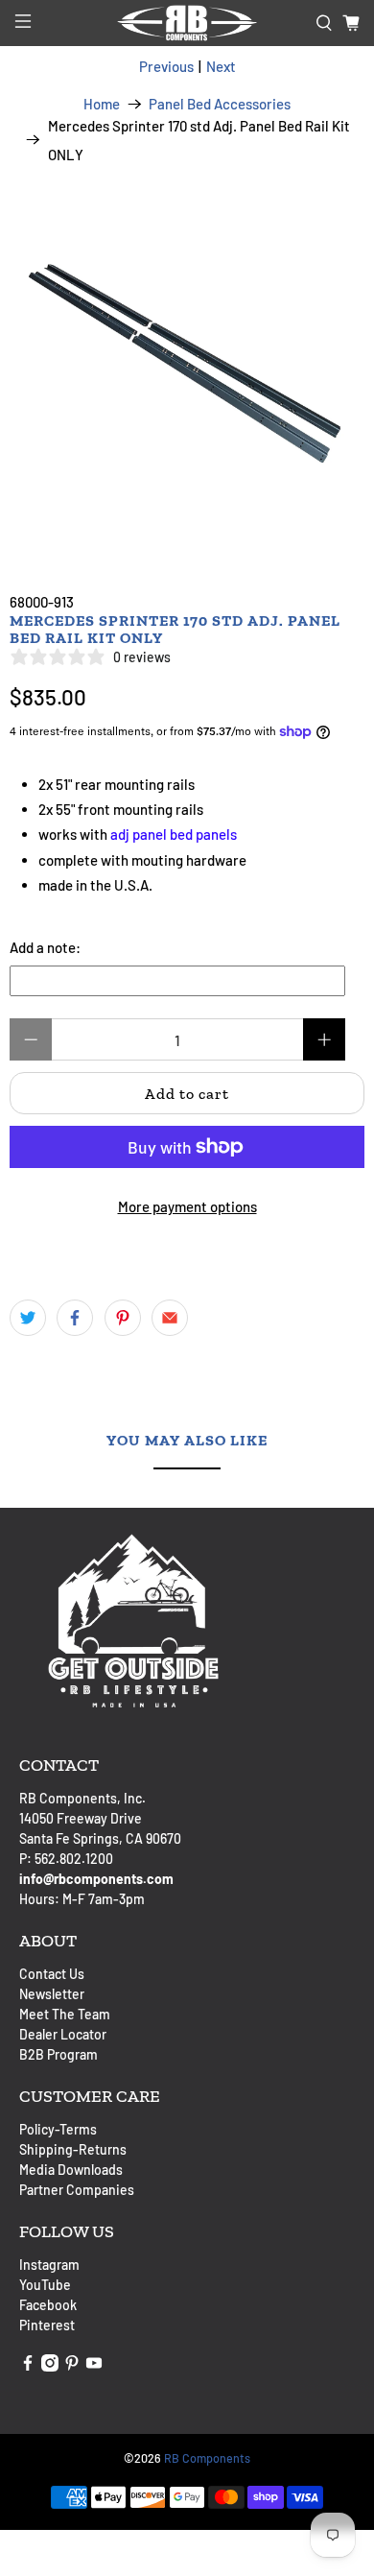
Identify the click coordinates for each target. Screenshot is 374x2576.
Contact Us (52, 1974)
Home (102, 104)
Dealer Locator (63, 2034)
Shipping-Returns (73, 2149)
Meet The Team (65, 2014)
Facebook (48, 2305)
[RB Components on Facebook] (28, 2366)
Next (221, 66)
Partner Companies (77, 2190)
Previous (166, 66)
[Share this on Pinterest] (123, 1318)
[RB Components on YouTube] (94, 2366)
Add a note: (45, 947)
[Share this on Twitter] (28, 1318)
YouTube (45, 2285)
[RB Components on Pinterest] (72, 2366)
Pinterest (47, 2325)
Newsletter (52, 1994)
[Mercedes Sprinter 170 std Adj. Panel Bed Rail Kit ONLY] (187, 356)
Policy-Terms (58, 2129)
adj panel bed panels (174, 834)
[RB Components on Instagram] (50, 2366)
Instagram (49, 2265)
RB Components (207, 2458)
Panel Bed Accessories (220, 104)
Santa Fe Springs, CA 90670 (100, 1838)
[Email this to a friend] (170, 1318)
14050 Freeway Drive (81, 1818)
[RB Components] (187, 23)
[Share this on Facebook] (75, 1318)
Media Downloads (71, 2170)
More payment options (187, 1206)
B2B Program (58, 2054)
